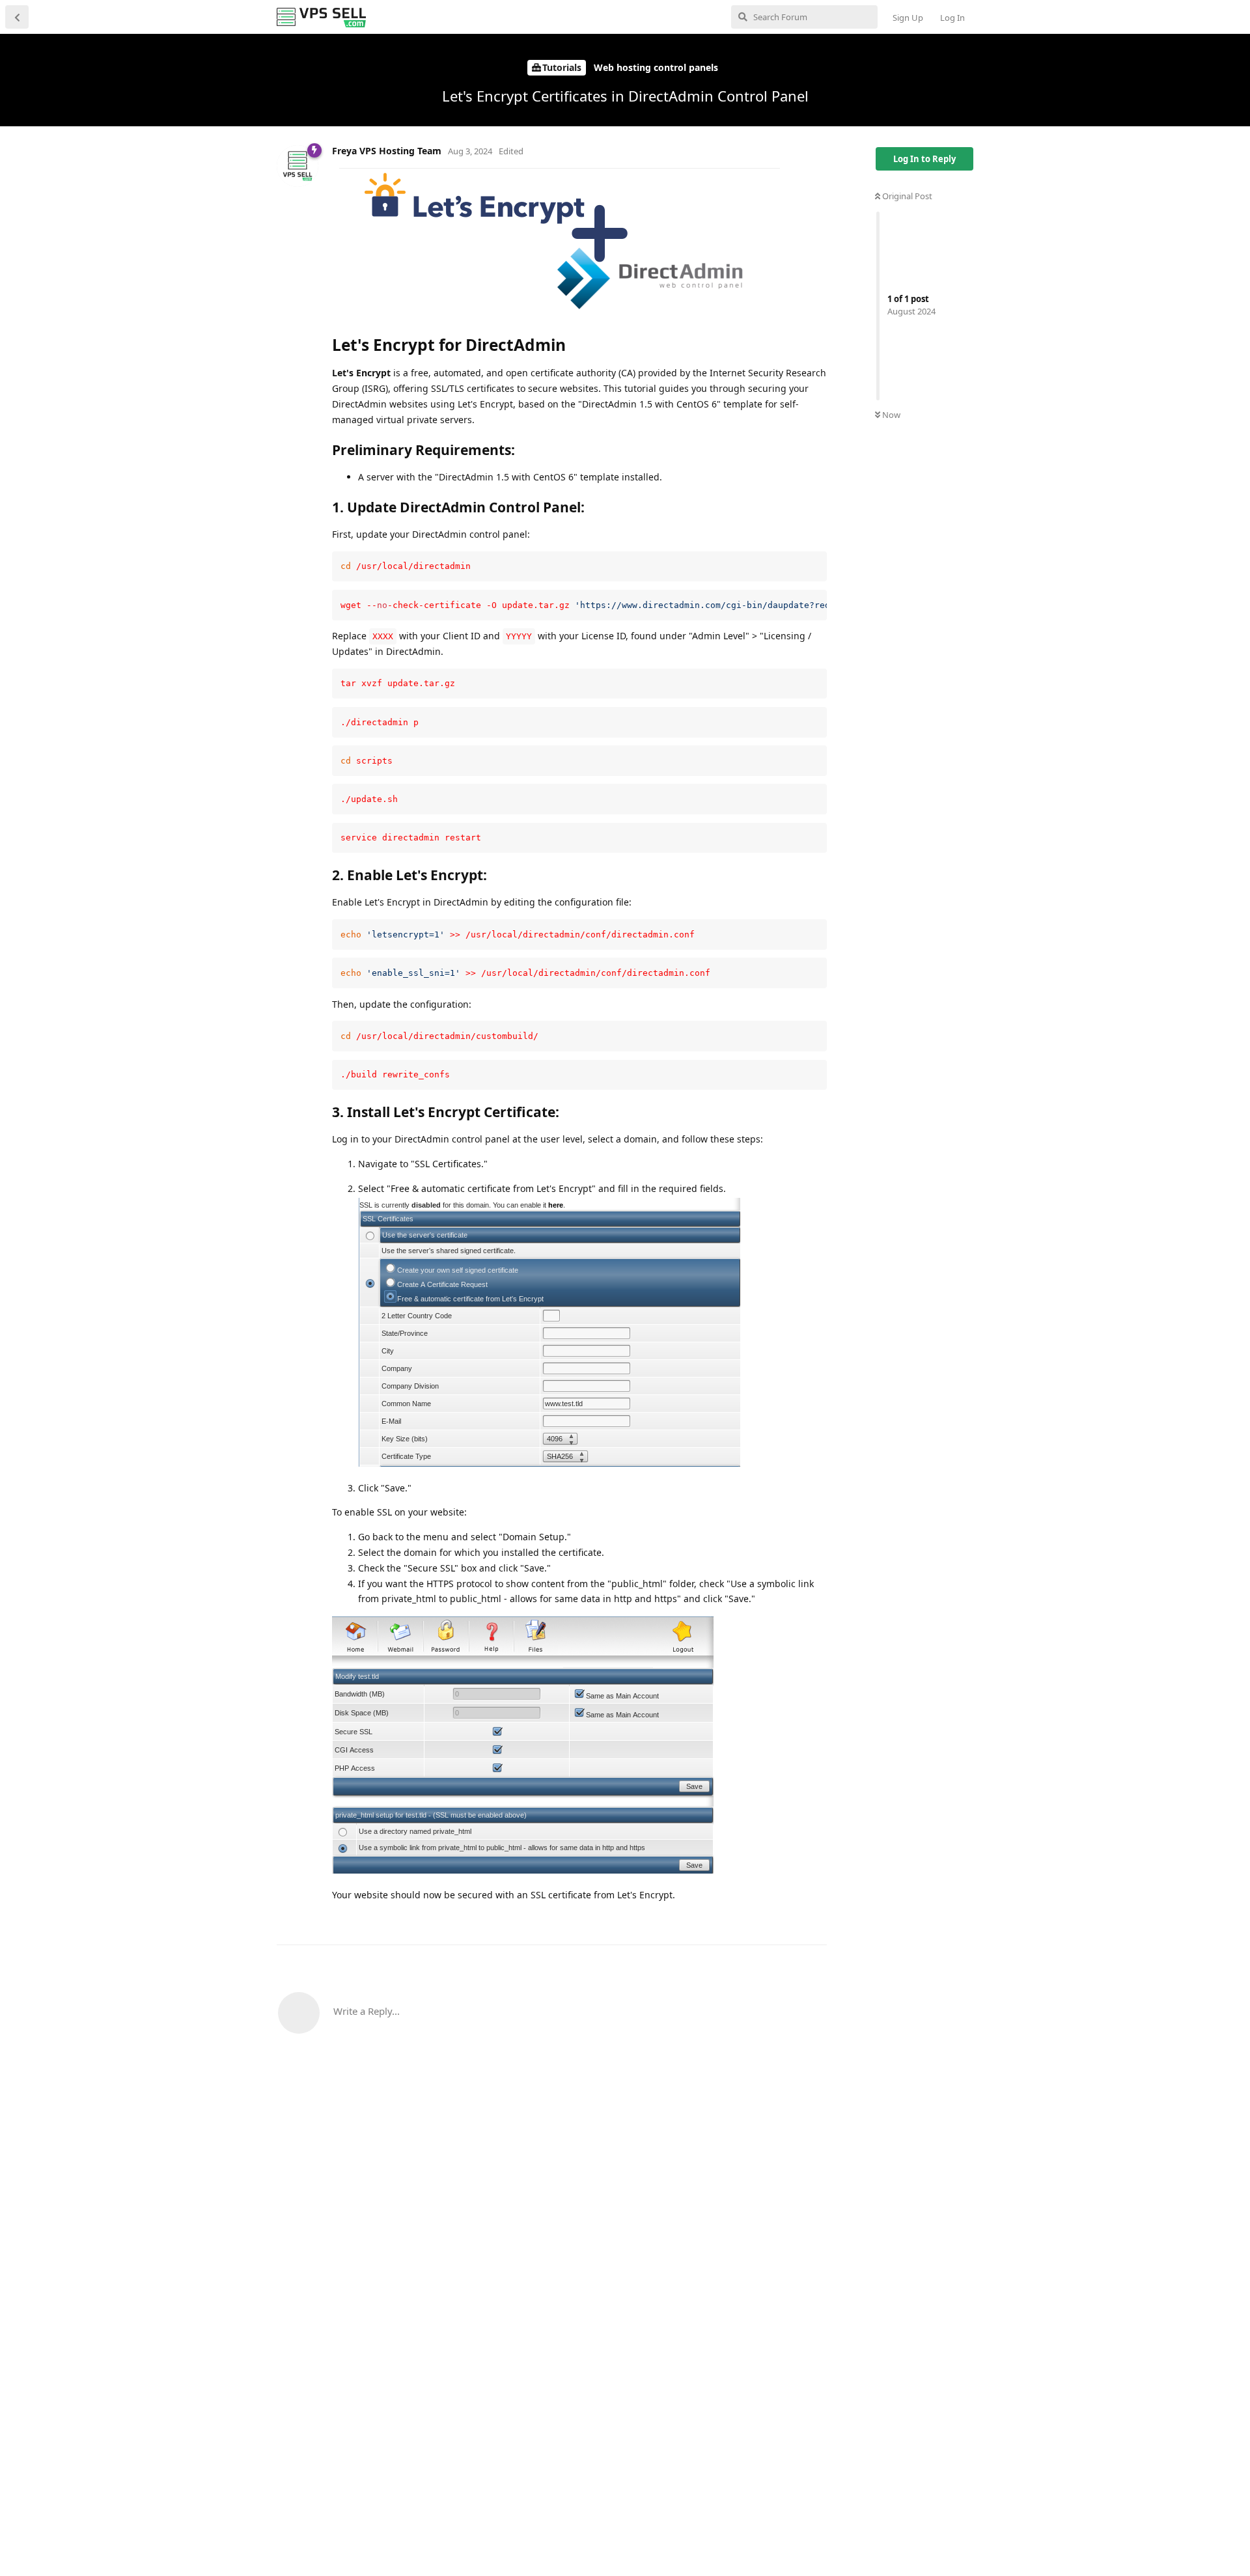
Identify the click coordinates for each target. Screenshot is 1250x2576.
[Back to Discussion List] (17, 17)
